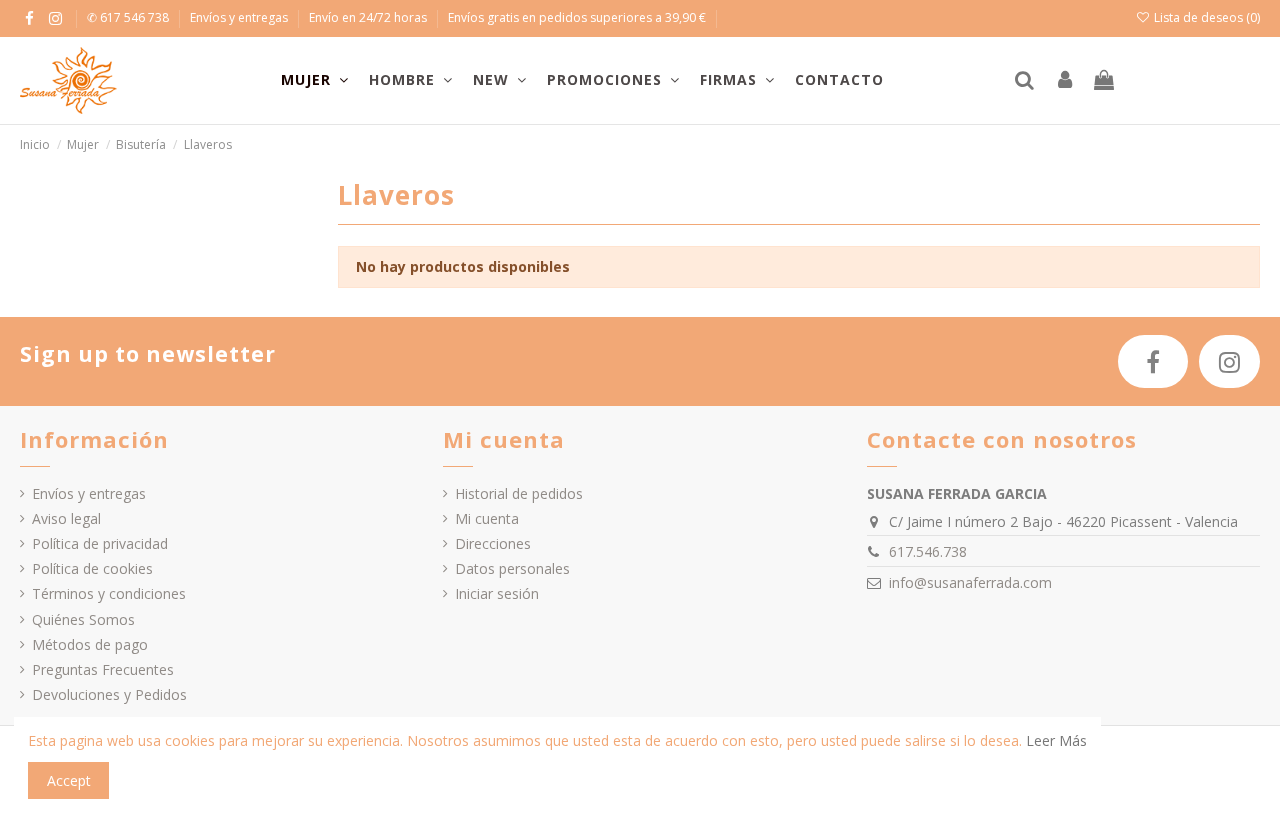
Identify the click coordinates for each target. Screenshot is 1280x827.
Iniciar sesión (497, 593)
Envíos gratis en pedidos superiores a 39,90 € (577, 17)
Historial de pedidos (519, 493)
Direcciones (493, 543)
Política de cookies (92, 568)
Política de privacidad (100, 543)
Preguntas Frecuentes (103, 669)
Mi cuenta (487, 518)
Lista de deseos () (1205, 17)
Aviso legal (66, 518)
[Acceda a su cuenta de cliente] (1065, 81)
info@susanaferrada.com (970, 582)
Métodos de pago (90, 644)
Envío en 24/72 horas (369, 17)
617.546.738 (928, 551)
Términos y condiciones (109, 593)
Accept (69, 780)
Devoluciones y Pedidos (109, 694)
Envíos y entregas (240, 17)
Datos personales (512, 568)
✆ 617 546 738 (129, 17)
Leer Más (1056, 740)
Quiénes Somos (83, 619)
